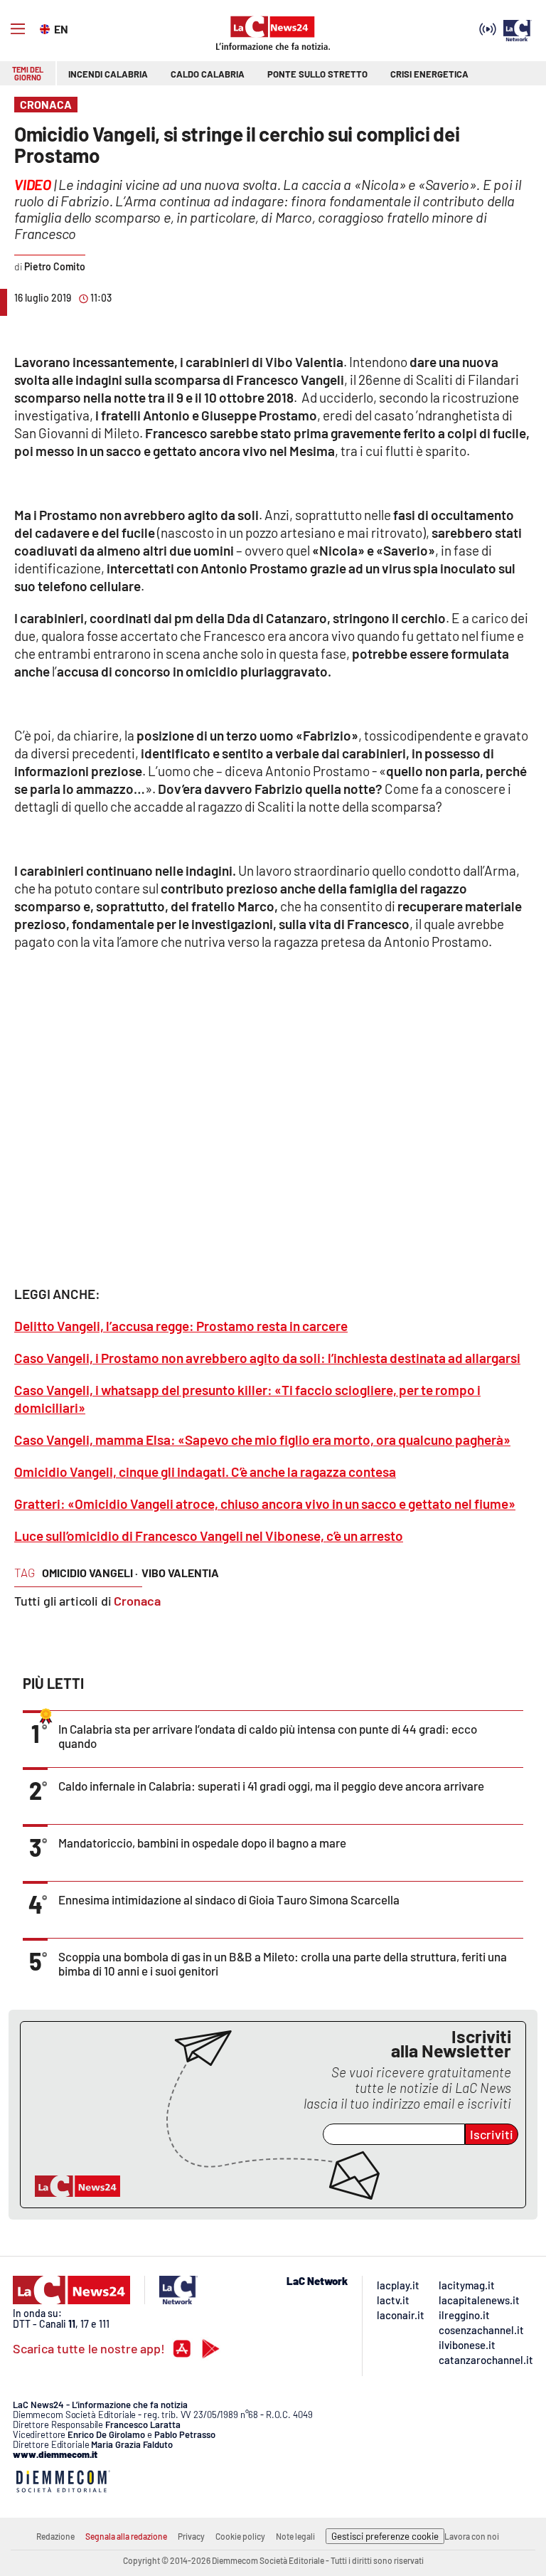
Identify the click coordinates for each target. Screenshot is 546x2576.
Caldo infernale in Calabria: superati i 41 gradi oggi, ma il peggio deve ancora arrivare (271, 1786)
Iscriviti (492, 2134)
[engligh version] (47, 28)
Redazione (55, 2536)
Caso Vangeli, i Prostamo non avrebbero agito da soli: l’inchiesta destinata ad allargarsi (267, 1358)
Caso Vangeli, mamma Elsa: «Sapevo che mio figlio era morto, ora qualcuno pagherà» (262, 1440)
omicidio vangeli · (90, 1573)
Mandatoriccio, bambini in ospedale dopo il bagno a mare (202, 1843)
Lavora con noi (472, 2536)
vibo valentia (180, 1573)
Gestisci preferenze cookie (385, 2536)
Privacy (191, 2536)
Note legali (295, 2536)
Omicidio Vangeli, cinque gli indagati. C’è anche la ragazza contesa (205, 1472)
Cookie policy (240, 2536)
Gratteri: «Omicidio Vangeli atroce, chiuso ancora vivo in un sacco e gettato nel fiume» (265, 1504)
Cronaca (137, 1601)
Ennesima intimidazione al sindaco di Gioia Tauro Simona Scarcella (229, 1899)
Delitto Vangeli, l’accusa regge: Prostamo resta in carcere (181, 1326)
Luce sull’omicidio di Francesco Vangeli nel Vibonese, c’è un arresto (209, 1536)
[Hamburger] (18, 29)
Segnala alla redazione (126, 2536)
